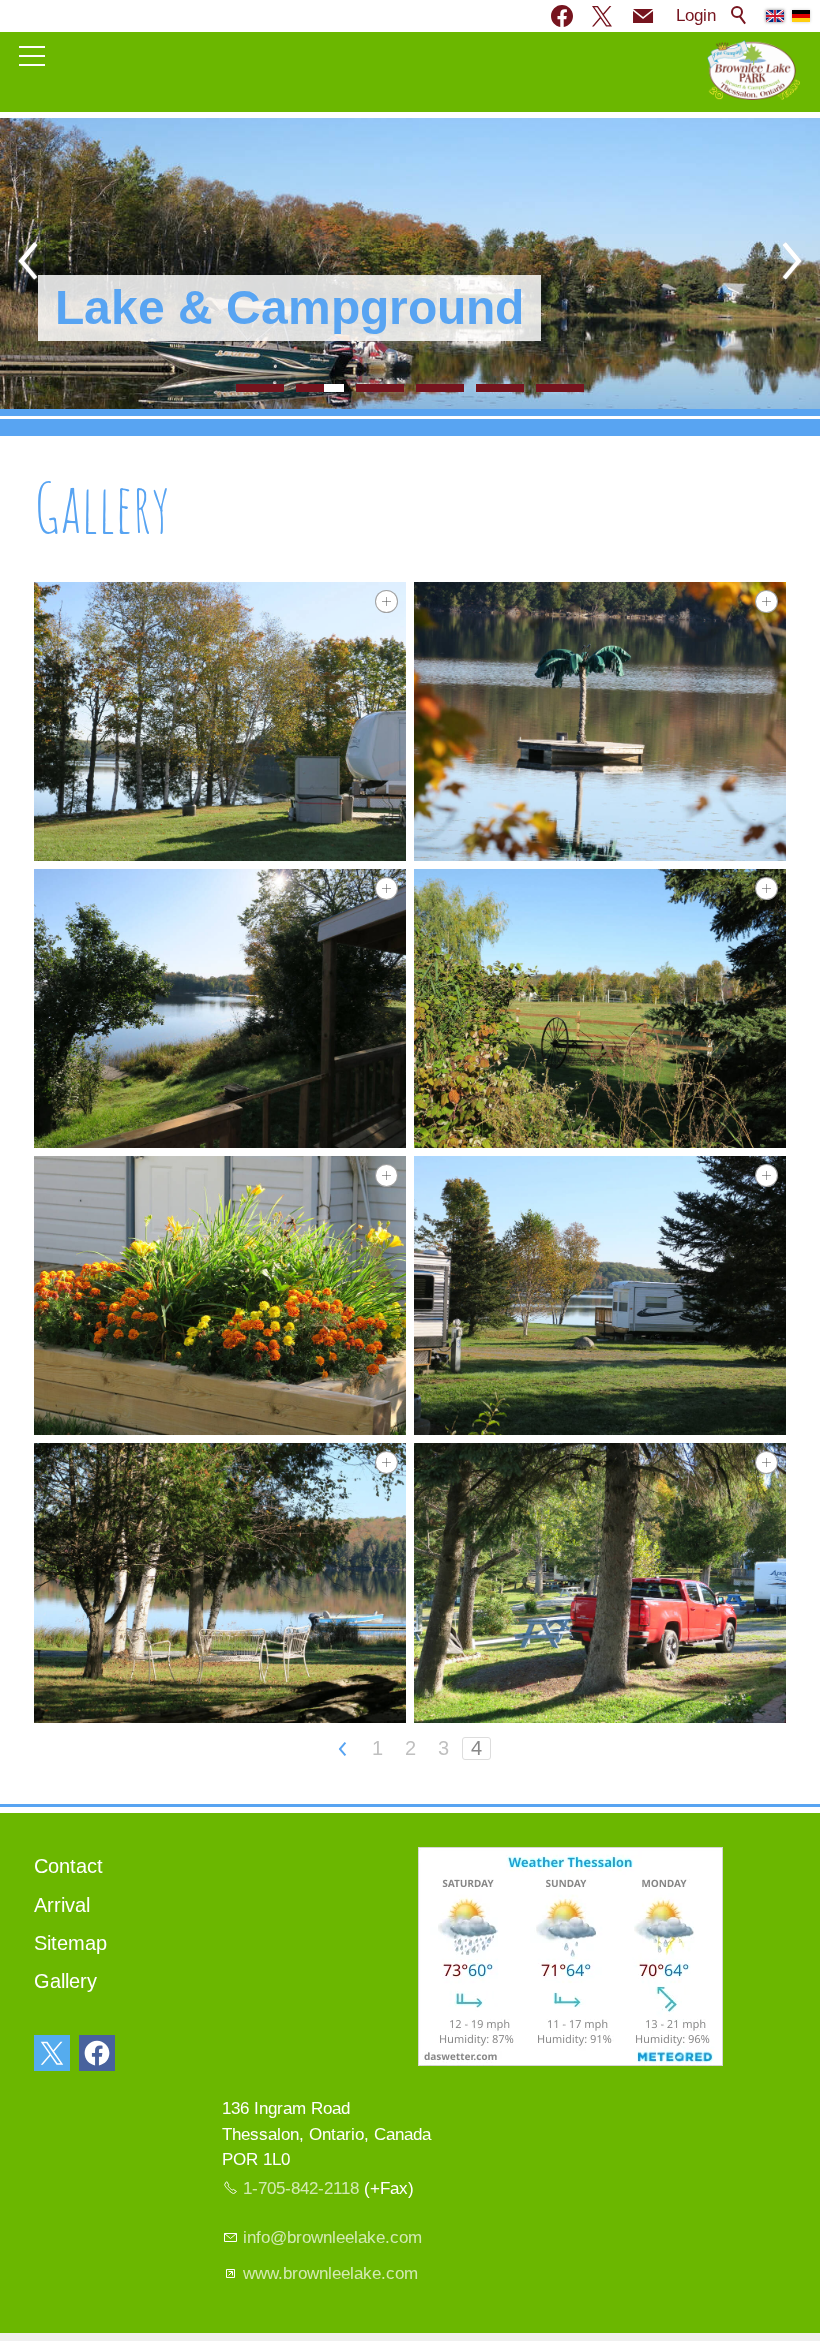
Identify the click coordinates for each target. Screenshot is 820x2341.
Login (696, 15)
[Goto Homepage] (753, 70)
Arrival (62, 1905)
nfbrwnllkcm (334, 2237)
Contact (68, 1866)
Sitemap (70, 1943)
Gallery (65, 1981)
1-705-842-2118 (301, 2188)
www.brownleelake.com (330, 2273)
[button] (643, 16)
